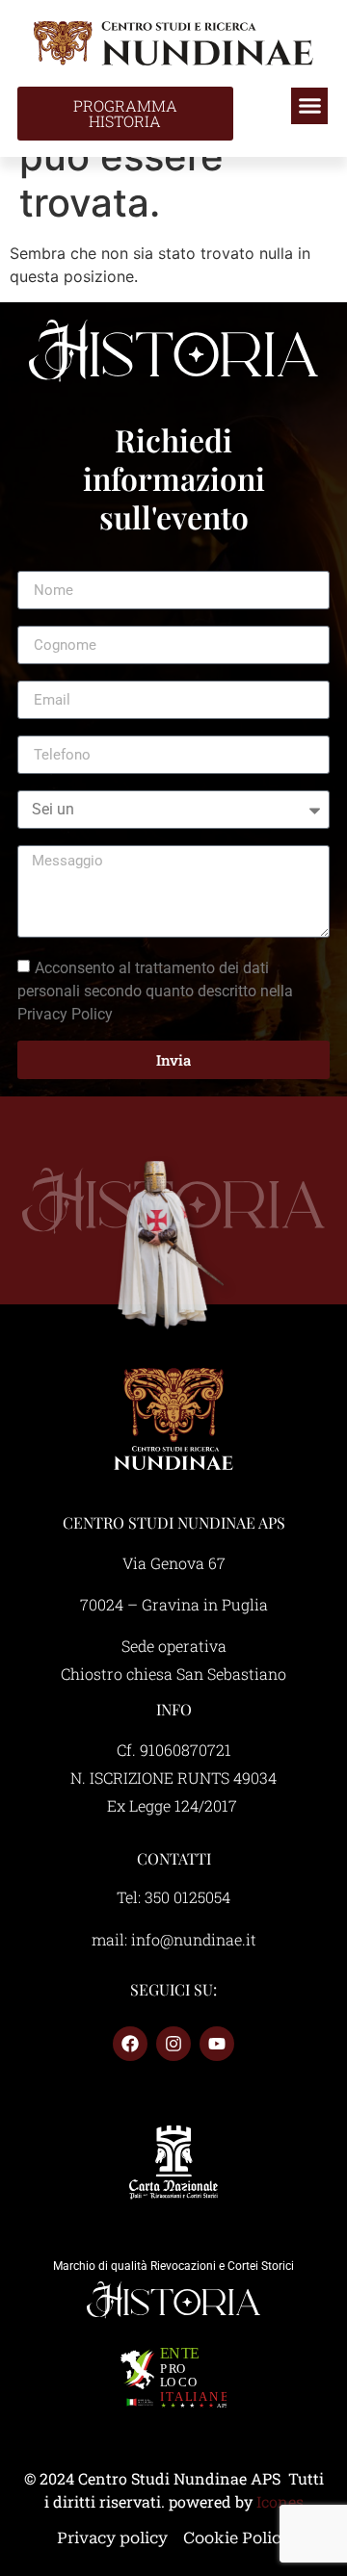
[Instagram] (173, 2044)
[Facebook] (130, 2044)
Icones (280, 2501)
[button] (309, 106)
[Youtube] (217, 2044)
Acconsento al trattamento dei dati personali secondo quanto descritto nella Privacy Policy (155, 991)
